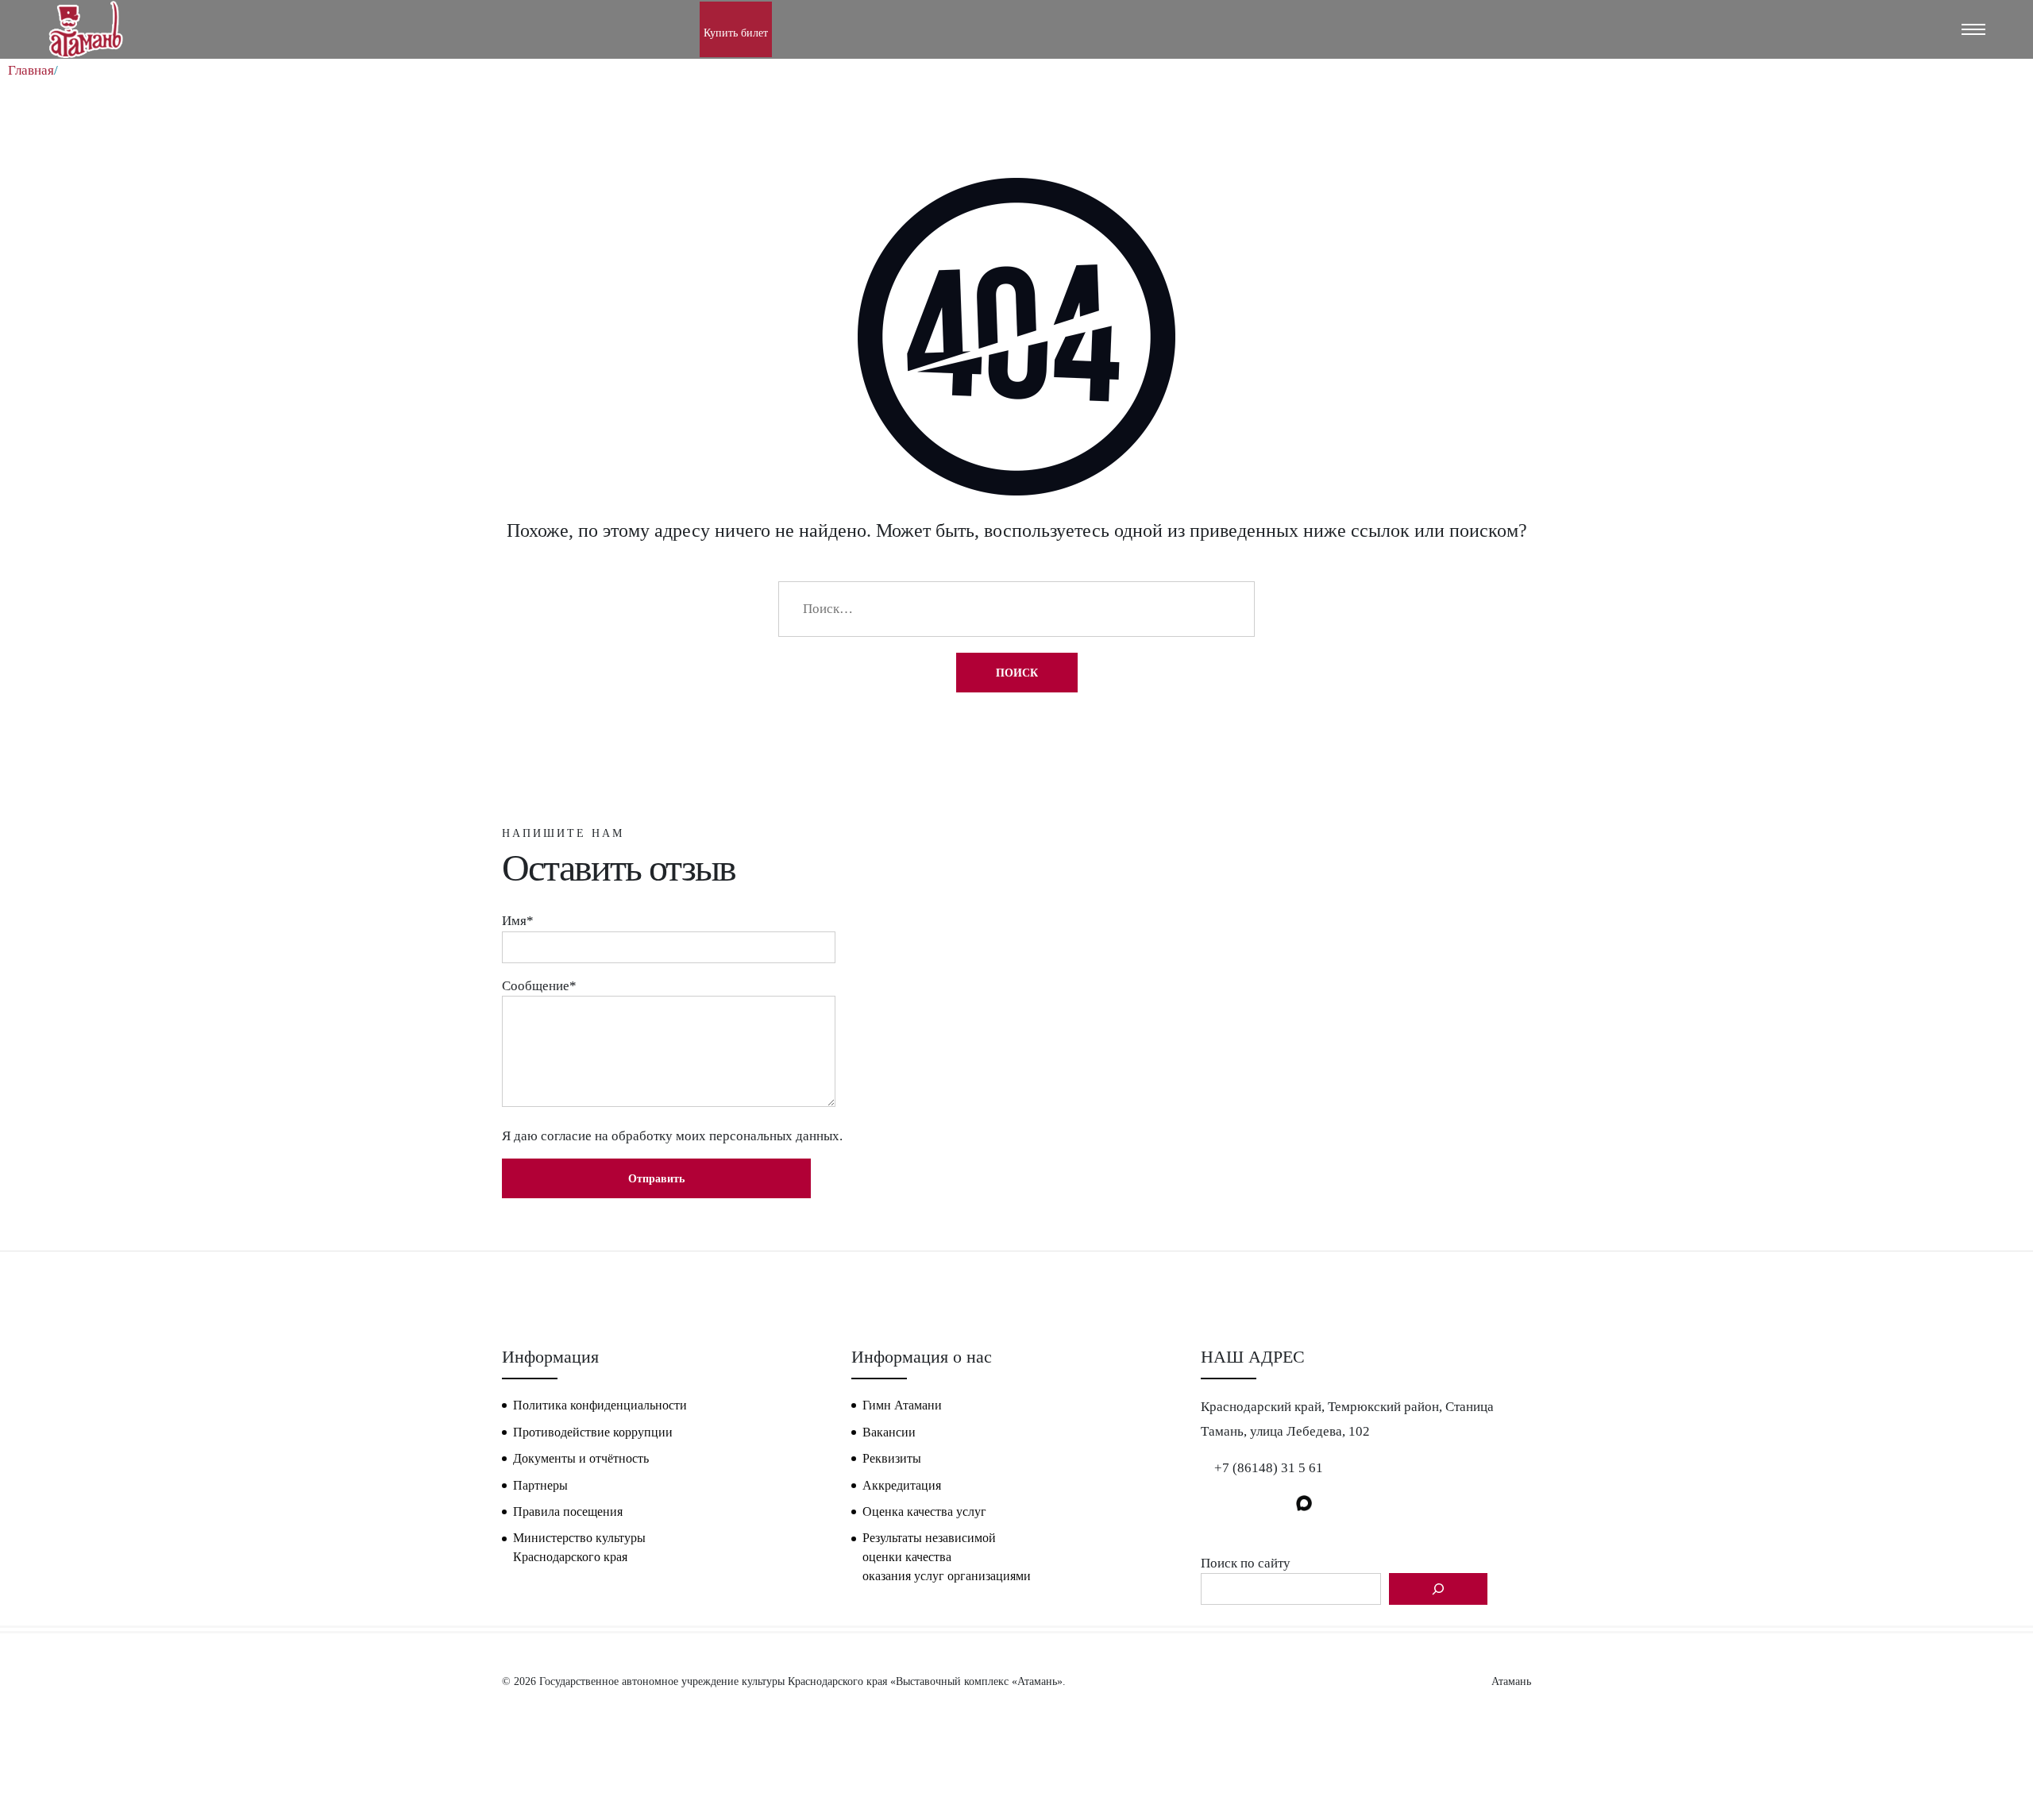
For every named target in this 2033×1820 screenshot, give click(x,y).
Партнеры (540, 1485)
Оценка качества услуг (924, 1512)
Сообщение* (539, 986)
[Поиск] (1438, 1589)
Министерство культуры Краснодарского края (579, 1547)
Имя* (518, 921)
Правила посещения (568, 1512)
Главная (31, 70)
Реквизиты (892, 1458)
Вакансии (889, 1432)
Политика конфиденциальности (600, 1405)
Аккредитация (902, 1485)
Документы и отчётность (581, 1458)
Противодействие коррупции (593, 1432)
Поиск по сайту (1246, 1563)
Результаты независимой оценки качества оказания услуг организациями (947, 1557)
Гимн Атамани (902, 1405)
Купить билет (736, 33)
